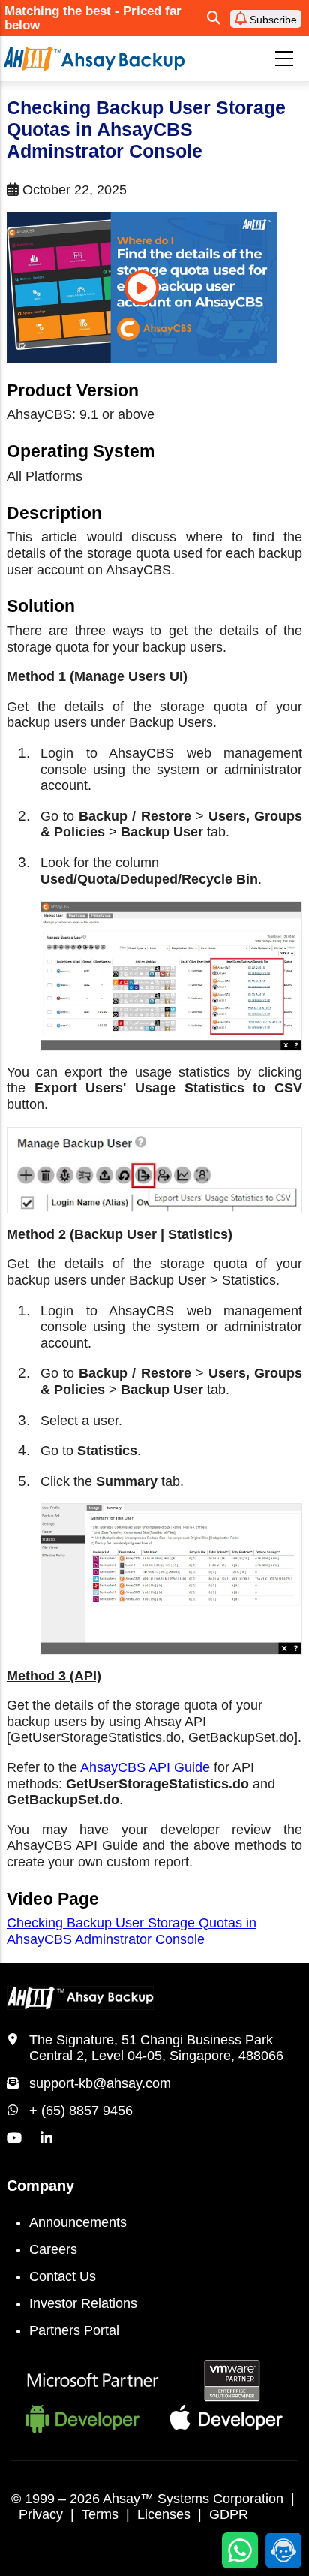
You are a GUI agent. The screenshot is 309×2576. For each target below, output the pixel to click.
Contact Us (63, 2276)
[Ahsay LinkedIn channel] (46, 2138)
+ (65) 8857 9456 (81, 2111)
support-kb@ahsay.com (100, 2083)
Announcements (78, 2222)
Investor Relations (83, 2303)
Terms (100, 2514)
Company (40, 2186)
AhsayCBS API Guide (145, 1767)
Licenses (164, 2514)
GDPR (229, 2514)
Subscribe (272, 20)
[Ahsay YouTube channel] (14, 2138)
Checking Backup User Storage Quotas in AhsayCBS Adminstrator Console (132, 1931)
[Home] (94, 58)
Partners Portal (74, 2330)
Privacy (41, 2514)
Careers (53, 2249)
